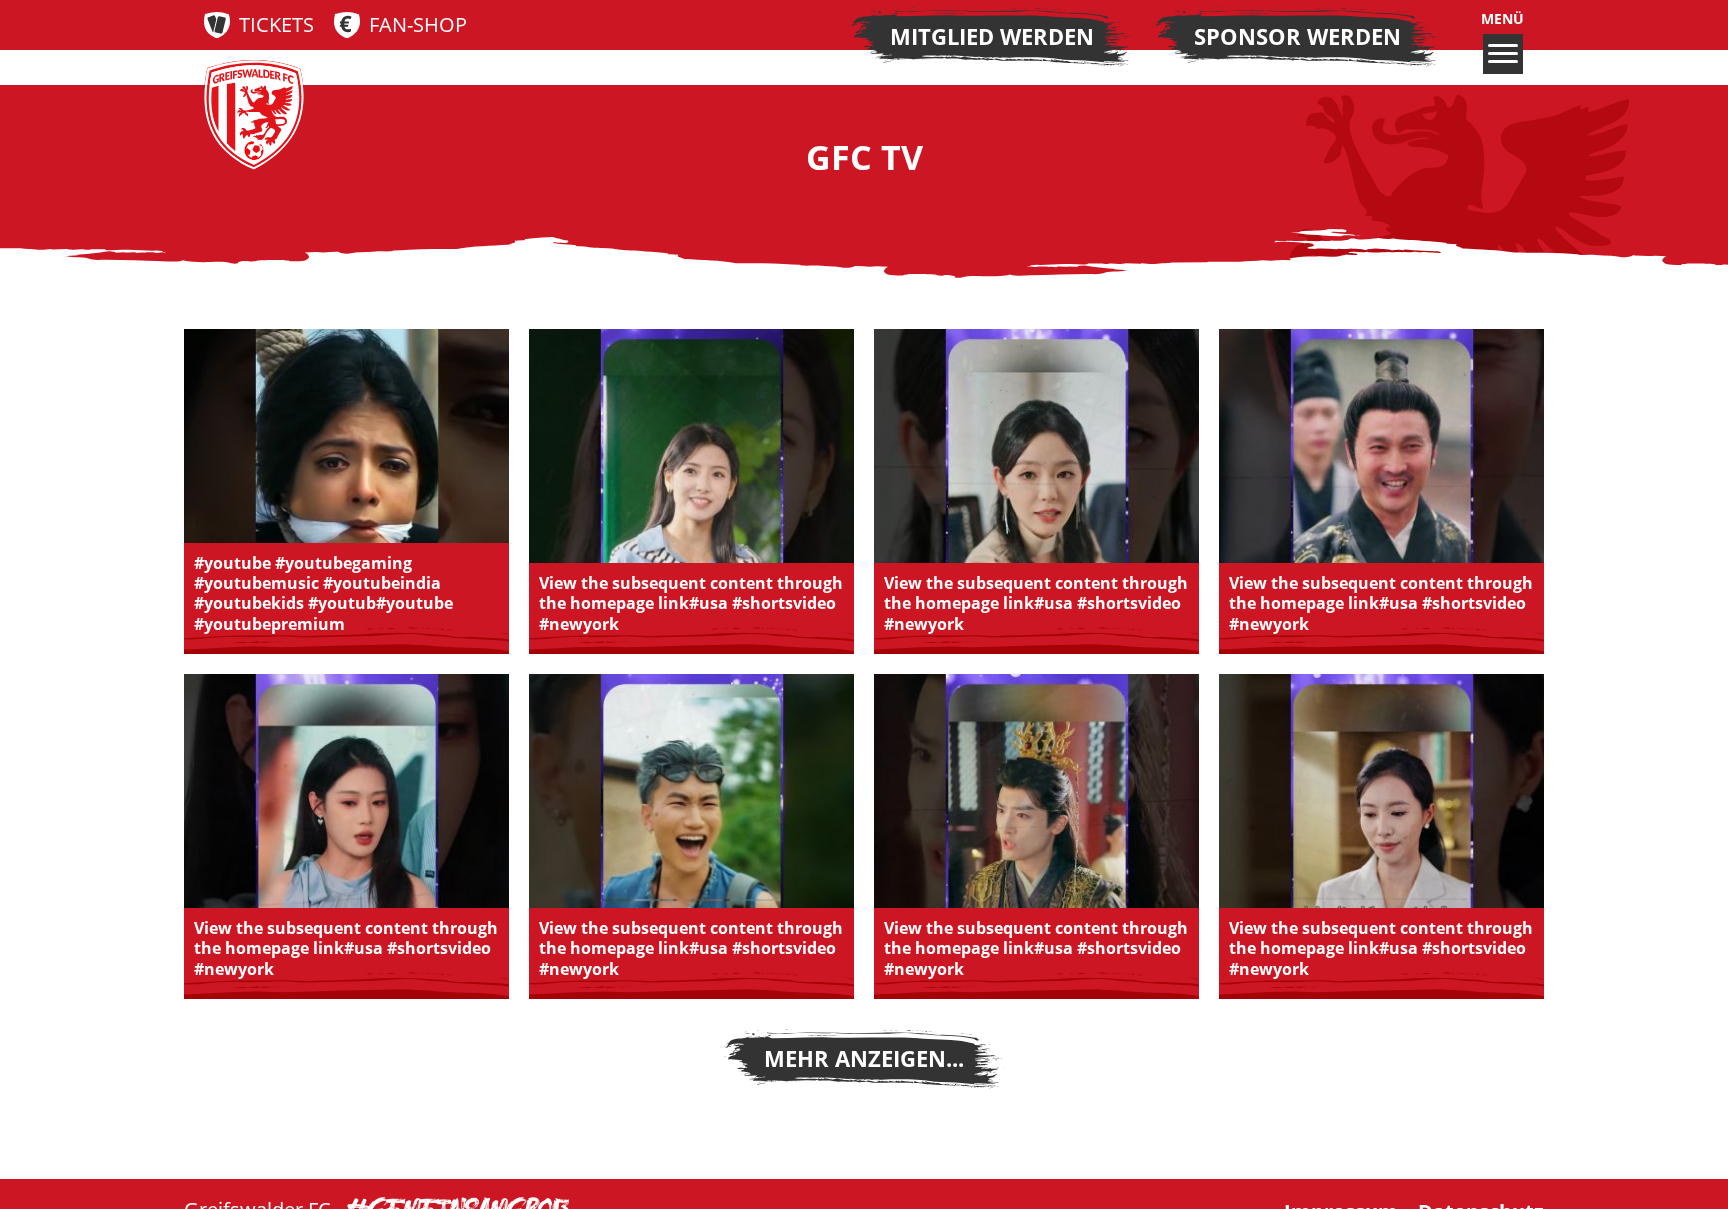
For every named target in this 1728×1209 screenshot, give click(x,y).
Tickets (276, 24)
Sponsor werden (1297, 36)
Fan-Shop (418, 24)
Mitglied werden (992, 36)
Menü (1502, 19)
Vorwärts (864, 1059)
